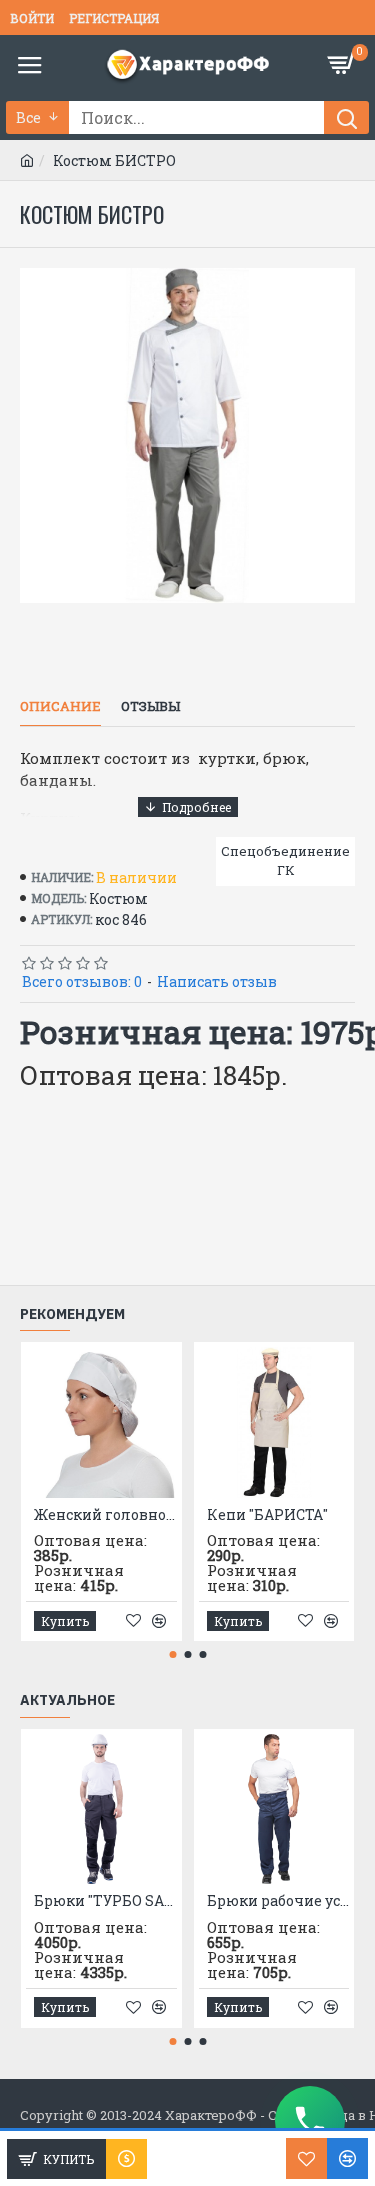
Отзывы (150, 706)
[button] (172, 1654)
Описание (60, 706)
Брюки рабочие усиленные (278, 1901)
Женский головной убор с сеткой (105, 1515)
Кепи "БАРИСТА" (267, 1515)
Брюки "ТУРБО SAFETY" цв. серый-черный (105, 1901)
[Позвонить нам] (310, 2121)
